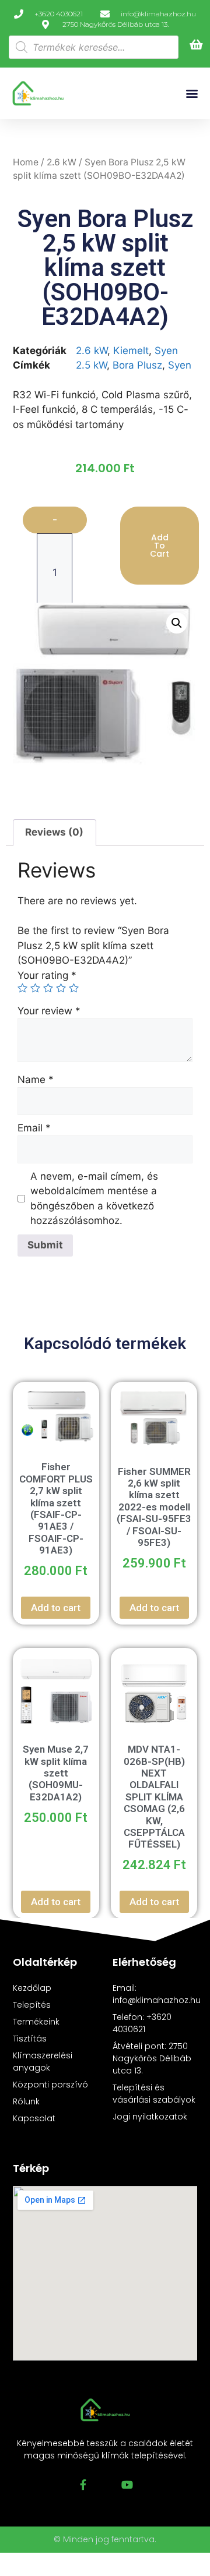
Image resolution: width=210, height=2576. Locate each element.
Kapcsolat (34, 2118)
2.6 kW (62, 162)
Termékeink (36, 2022)
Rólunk (26, 2101)
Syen (166, 351)
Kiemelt (131, 351)
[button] (192, 93)
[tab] (55, 833)
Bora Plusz (137, 365)
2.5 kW (91, 365)
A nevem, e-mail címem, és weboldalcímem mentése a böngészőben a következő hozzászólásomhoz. (94, 1199)
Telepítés (32, 2005)
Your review (49, 1011)
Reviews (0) (54, 832)
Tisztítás (30, 2039)
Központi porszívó (50, 2085)
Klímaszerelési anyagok (43, 2062)
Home (26, 162)
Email (34, 1128)
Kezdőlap (32, 1988)
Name (36, 1080)
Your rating (47, 975)
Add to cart (160, 546)
